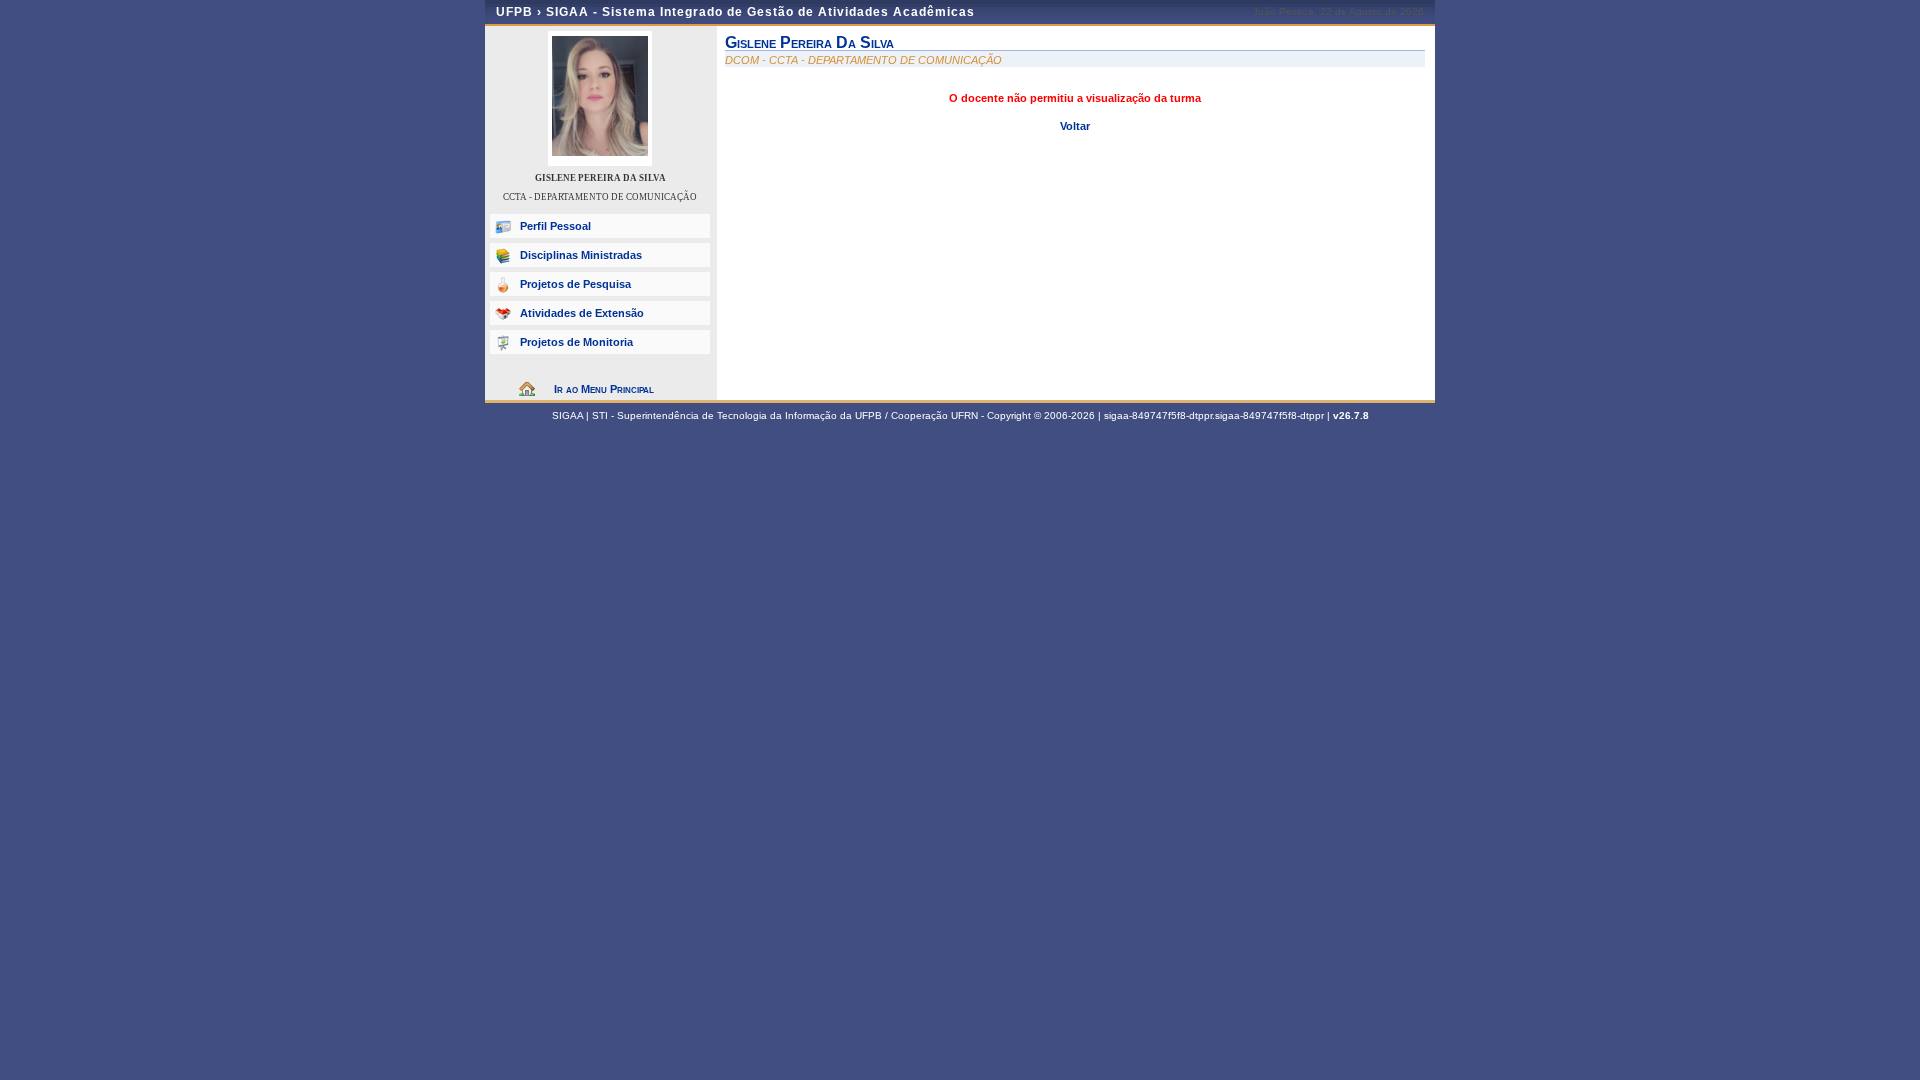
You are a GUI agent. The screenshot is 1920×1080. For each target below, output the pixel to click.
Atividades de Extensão (582, 313)
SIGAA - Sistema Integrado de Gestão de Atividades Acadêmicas (760, 12)
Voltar (1075, 126)
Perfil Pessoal (555, 226)
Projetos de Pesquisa (575, 284)
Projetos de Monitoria (576, 342)
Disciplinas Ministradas (581, 255)
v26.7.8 (1351, 415)
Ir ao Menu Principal (604, 389)
